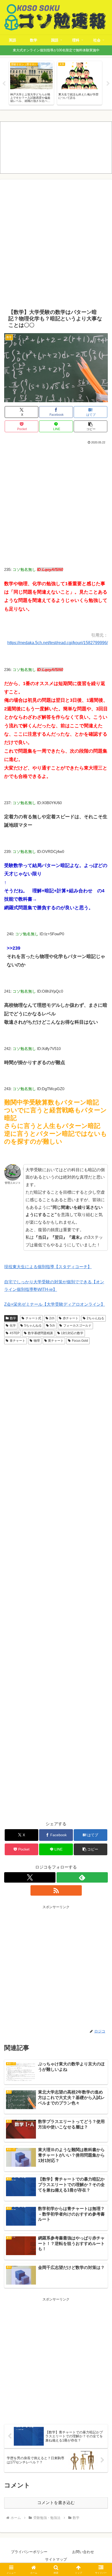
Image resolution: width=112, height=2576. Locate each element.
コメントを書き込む (56, 2503)
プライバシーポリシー (29, 2552)
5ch (52, 1326)
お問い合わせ (83, 2552)
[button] (91, 426)
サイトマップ (56, 2559)
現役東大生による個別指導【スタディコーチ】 (48, 1267)
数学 (13, 1318)
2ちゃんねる (95, 1318)
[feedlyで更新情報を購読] (82, 1877)
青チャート (17, 1341)
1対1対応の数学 (72, 1333)
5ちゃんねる (33, 1326)
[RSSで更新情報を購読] (56, 1890)
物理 (37, 1341)
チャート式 (33, 1318)
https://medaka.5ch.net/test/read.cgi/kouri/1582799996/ (58, 643)
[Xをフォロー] (30, 1877)
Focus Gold (80, 1341)
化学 (13, 1326)
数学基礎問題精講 (40, 1333)
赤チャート (71, 1318)
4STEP (15, 1333)
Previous (4, 84)
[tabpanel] (31, 83)
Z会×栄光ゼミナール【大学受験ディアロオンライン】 (55, 1304)
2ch (52, 1318)
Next (108, 84)
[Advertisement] (56, 244)
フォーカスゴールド (77, 1326)
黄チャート (56, 1341)
